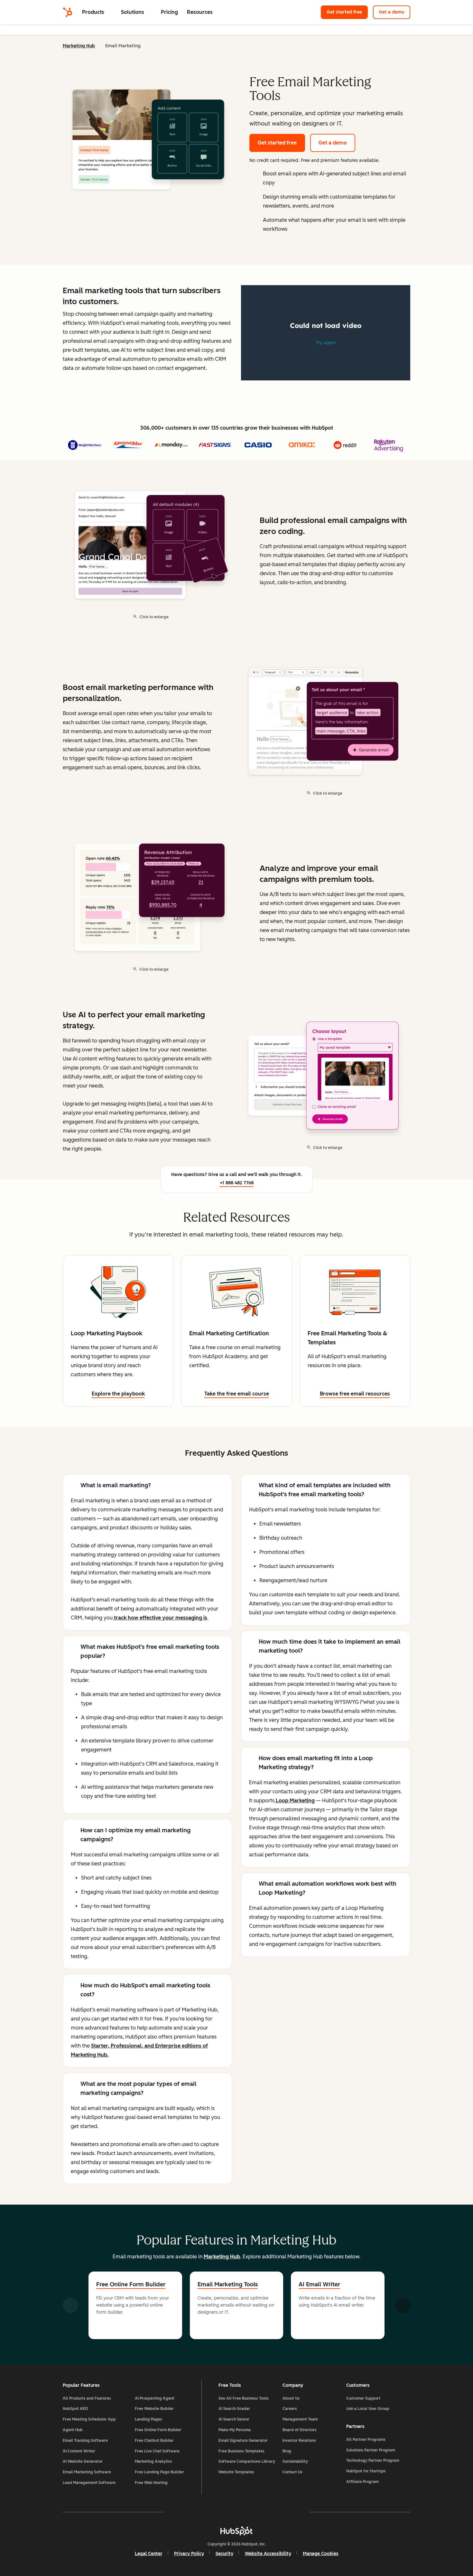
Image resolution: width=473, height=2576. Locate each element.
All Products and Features (87, 2398)
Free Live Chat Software (157, 2451)
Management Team (300, 2419)
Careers (290, 2409)
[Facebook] (181, 2512)
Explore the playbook (118, 1394)
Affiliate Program (362, 2482)
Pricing (169, 12)
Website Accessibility (268, 2554)
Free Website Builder (154, 2409)
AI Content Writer (79, 2451)
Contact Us (292, 2472)
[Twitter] (236, 2512)
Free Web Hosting (151, 2483)
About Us (291, 2398)
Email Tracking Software (85, 2441)
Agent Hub (73, 2430)
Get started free (344, 12)
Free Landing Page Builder (159, 2472)
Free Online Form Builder (131, 2284)
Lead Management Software (89, 2483)
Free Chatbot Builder (154, 2441)
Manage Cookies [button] (321, 2554)
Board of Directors (300, 2430)
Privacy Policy (189, 2554)
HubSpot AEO (75, 2409)
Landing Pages (148, 2419)
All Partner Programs (366, 2440)
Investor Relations (299, 2441)
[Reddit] (274, 2512)
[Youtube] (218, 2512)
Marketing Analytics (153, 2461)
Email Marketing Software (87, 2472)
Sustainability (295, 2461)
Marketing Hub (79, 46)
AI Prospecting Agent (155, 2398)
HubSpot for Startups (366, 2471)
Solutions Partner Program (371, 2450)
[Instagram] (199, 2512)
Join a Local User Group (368, 2409)
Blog (287, 2451)
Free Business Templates (241, 2451)
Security (224, 2554)
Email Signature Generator (243, 2441)
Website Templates (236, 2472)
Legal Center (149, 2554)
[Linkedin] (255, 2512)
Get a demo (392, 12)
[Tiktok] (292, 2512)
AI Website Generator (83, 2461)
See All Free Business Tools (244, 2398)
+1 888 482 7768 (237, 1183)
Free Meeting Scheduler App (89, 2419)
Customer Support (363, 2398)
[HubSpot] (68, 12)
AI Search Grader (234, 2409)
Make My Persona (235, 2430)
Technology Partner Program (373, 2460)
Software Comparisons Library (247, 2461)
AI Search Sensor (234, 2419)
